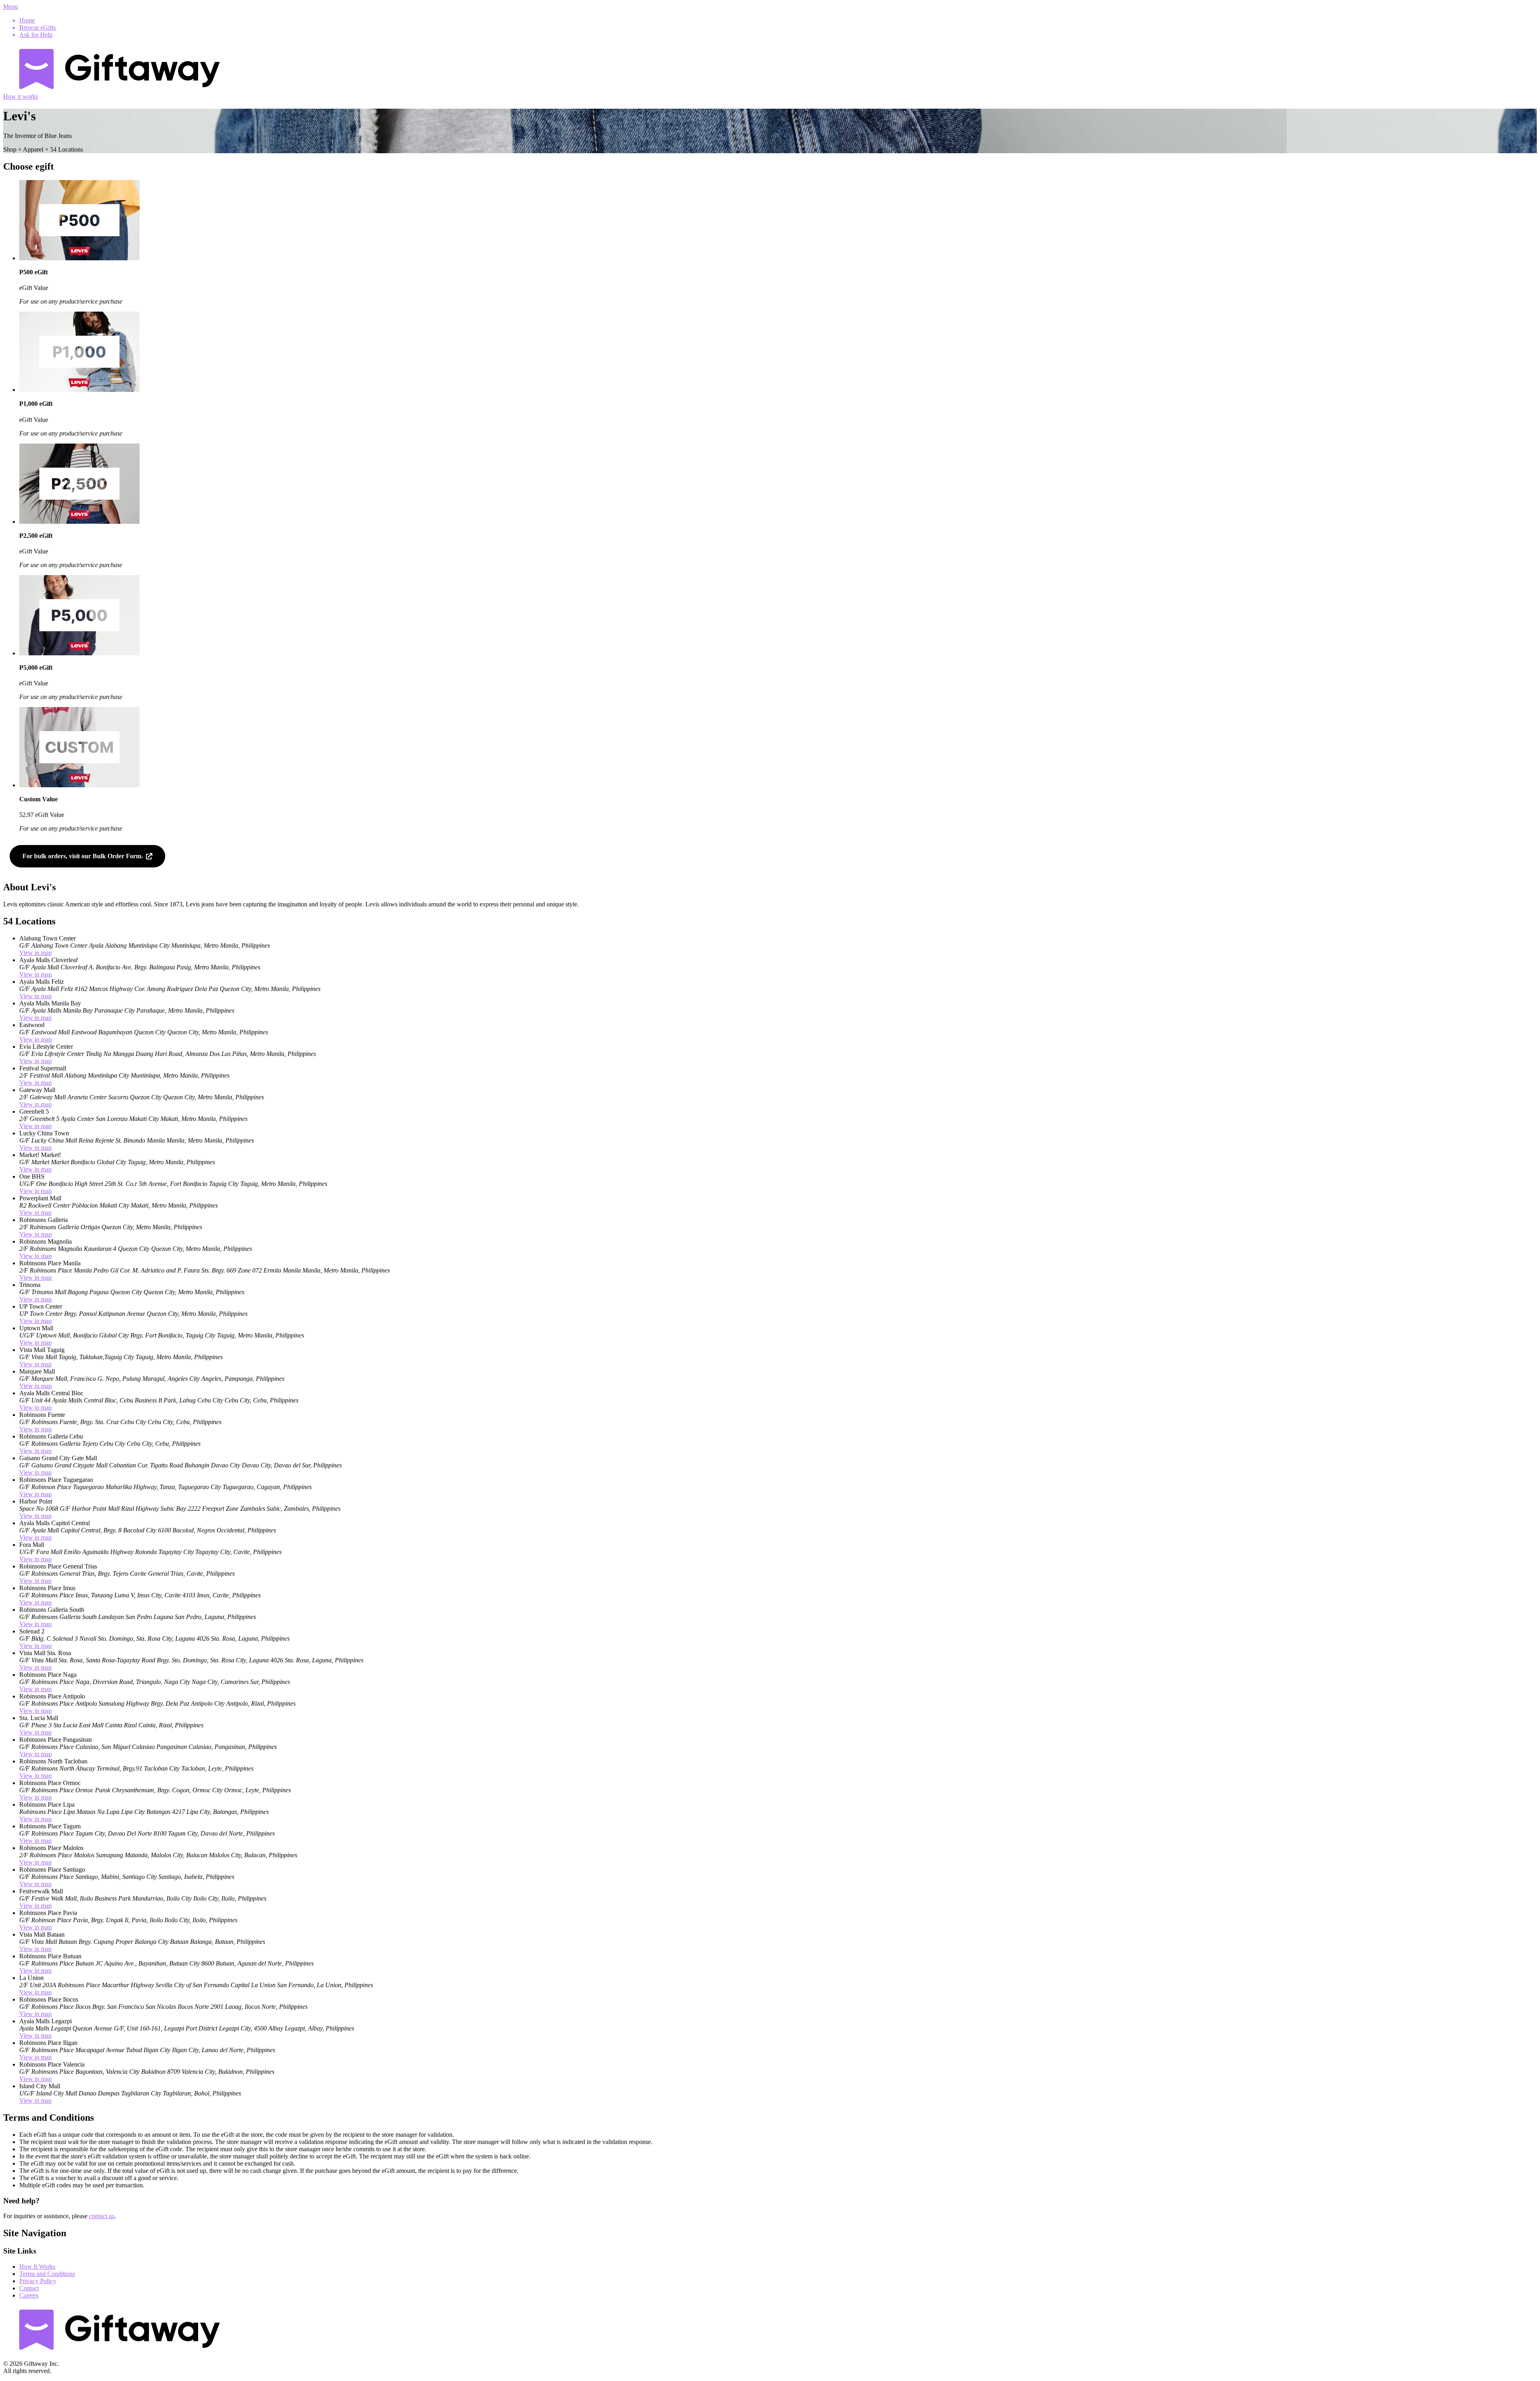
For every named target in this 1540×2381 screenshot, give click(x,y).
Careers (29, 2295)
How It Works (37, 2267)
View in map (35, 953)
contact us (102, 2216)
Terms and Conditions (47, 2274)
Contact (29, 2288)
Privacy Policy (38, 2281)
